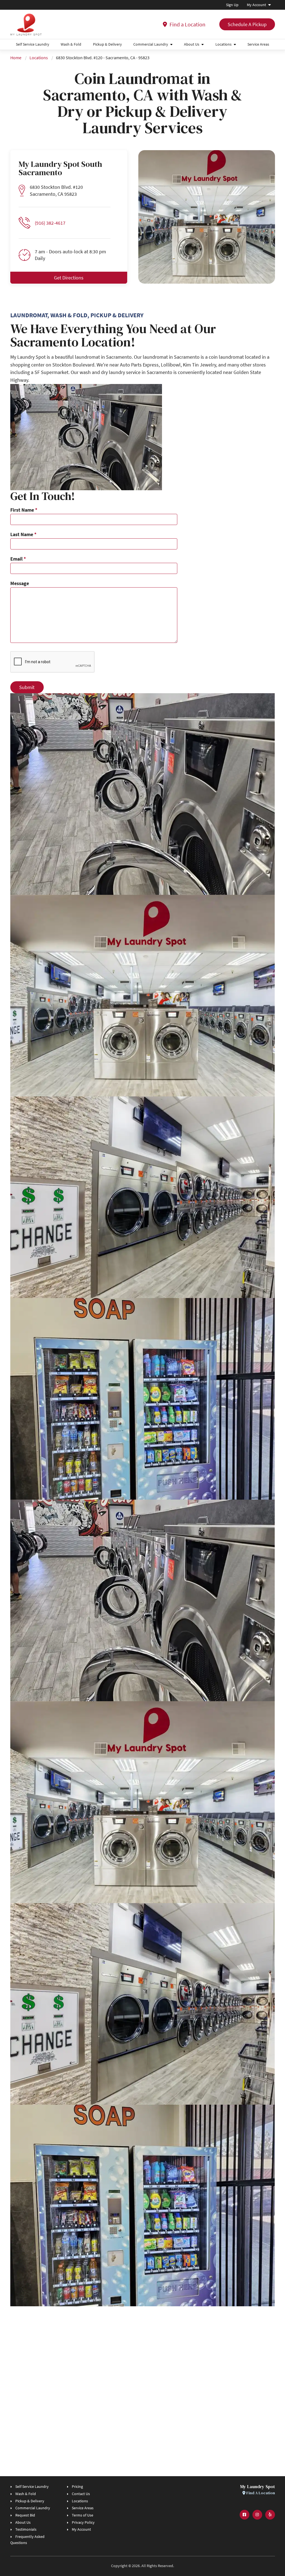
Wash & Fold (71, 44)
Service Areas (258, 44)
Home (16, 58)
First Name (24, 510)
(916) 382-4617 (50, 223)
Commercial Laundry (151, 44)
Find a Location (187, 24)
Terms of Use (83, 2515)
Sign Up (232, 5)
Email (18, 559)
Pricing (77, 2486)
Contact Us (81, 2494)
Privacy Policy (83, 2522)
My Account (256, 5)
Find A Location (260, 2493)
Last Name (23, 534)
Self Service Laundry (33, 44)
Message (20, 583)
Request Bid (25, 2515)
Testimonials (26, 2529)
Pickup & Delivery (107, 44)
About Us (192, 44)
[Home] (26, 24)
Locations (223, 44)
